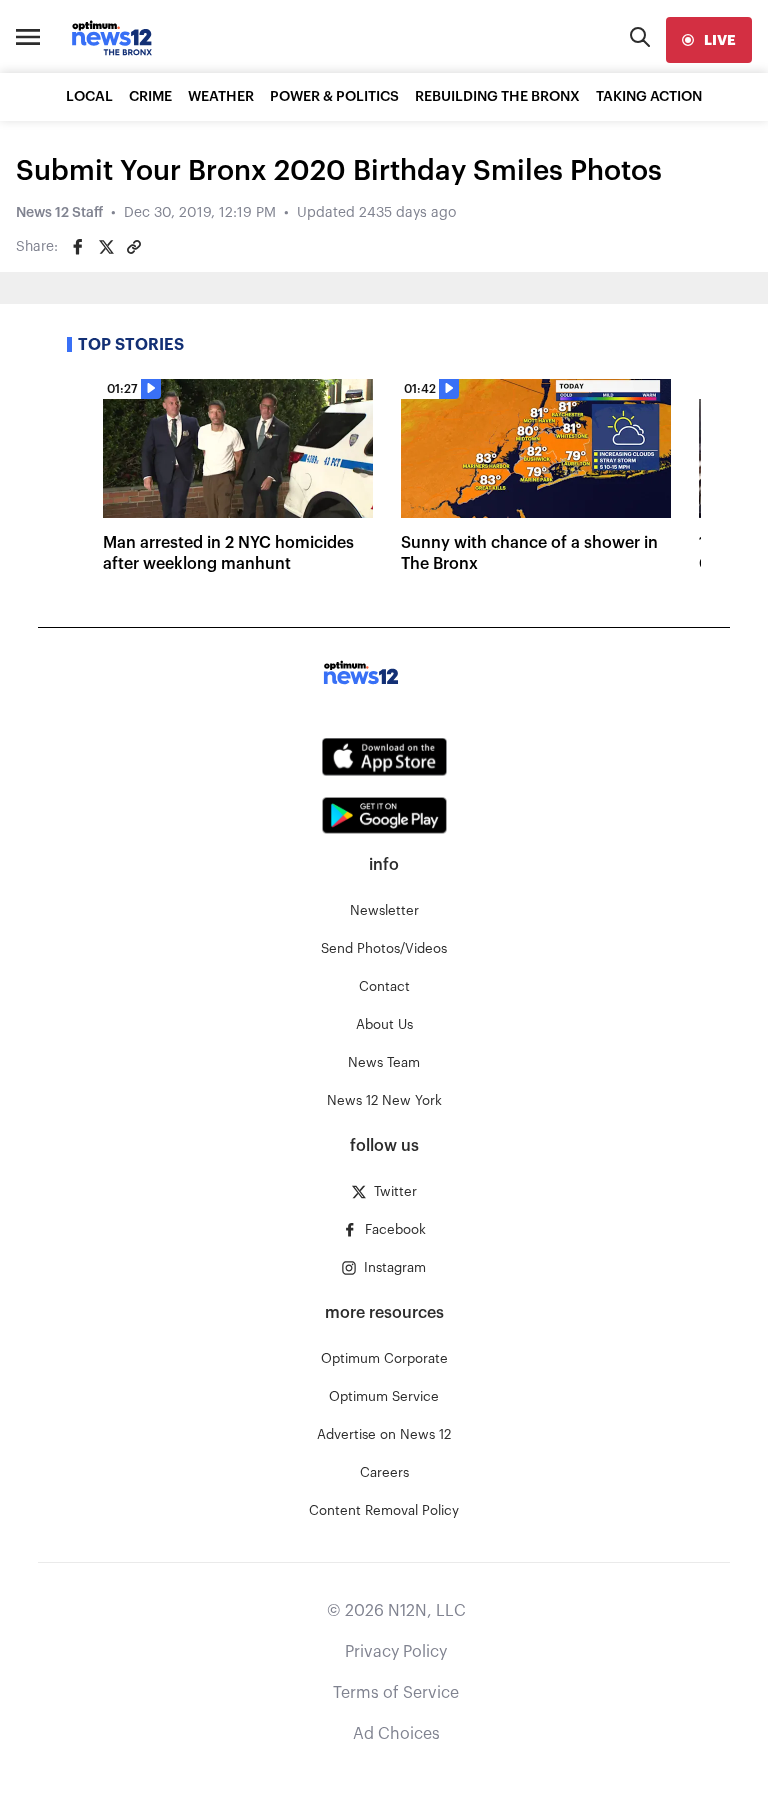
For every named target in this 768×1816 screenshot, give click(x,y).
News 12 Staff (59, 213)
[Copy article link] (134, 247)
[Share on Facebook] (78, 247)
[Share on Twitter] (106, 247)
